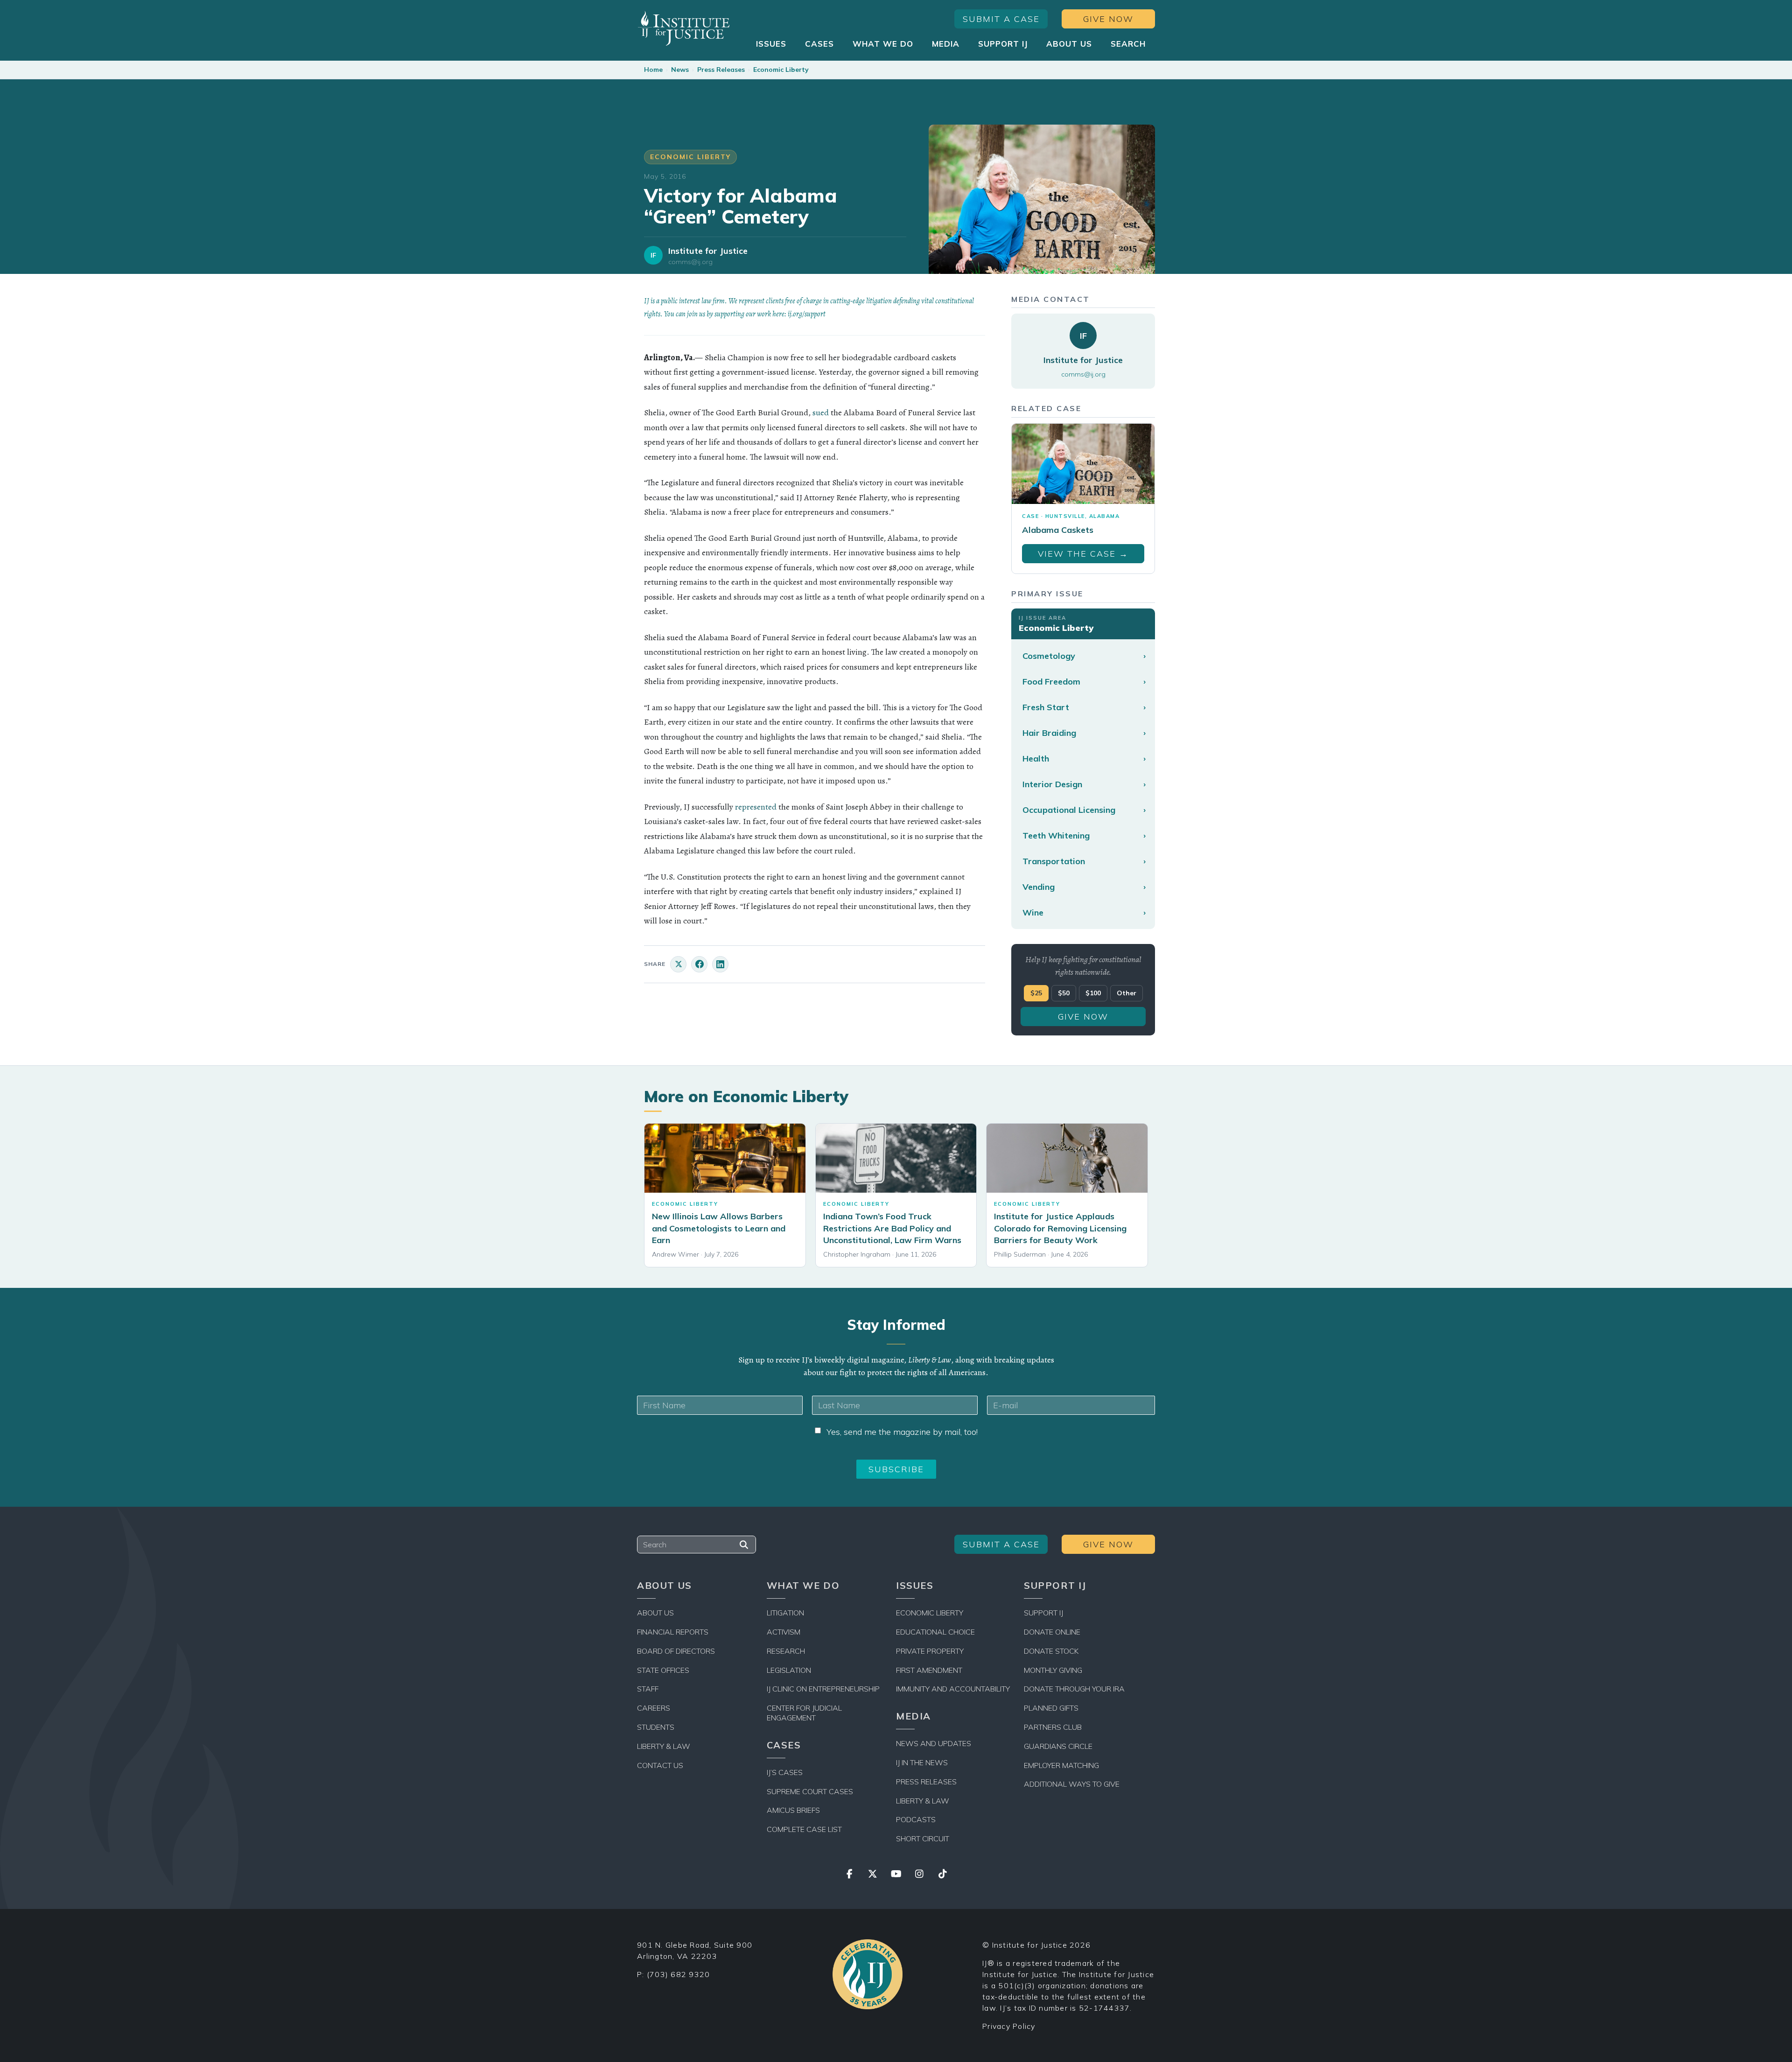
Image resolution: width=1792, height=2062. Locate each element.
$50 (1064, 993)
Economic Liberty (781, 70)
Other (1127, 993)
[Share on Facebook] (699, 964)
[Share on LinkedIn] (720, 964)
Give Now (1108, 19)
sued (821, 412)
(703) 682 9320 (679, 1974)
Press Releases (721, 70)
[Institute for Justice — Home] (684, 28)
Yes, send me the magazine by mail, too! (902, 1432)
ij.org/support (807, 314)
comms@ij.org (690, 262)
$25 (1036, 993)
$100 (1093, 993)
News (680, 70)
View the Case (1083, 554)
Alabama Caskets (1058, 530)
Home (653, 70)
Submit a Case (1001, 19)
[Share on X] (678, 964)
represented (756, 807)
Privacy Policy (1009, 2026)
